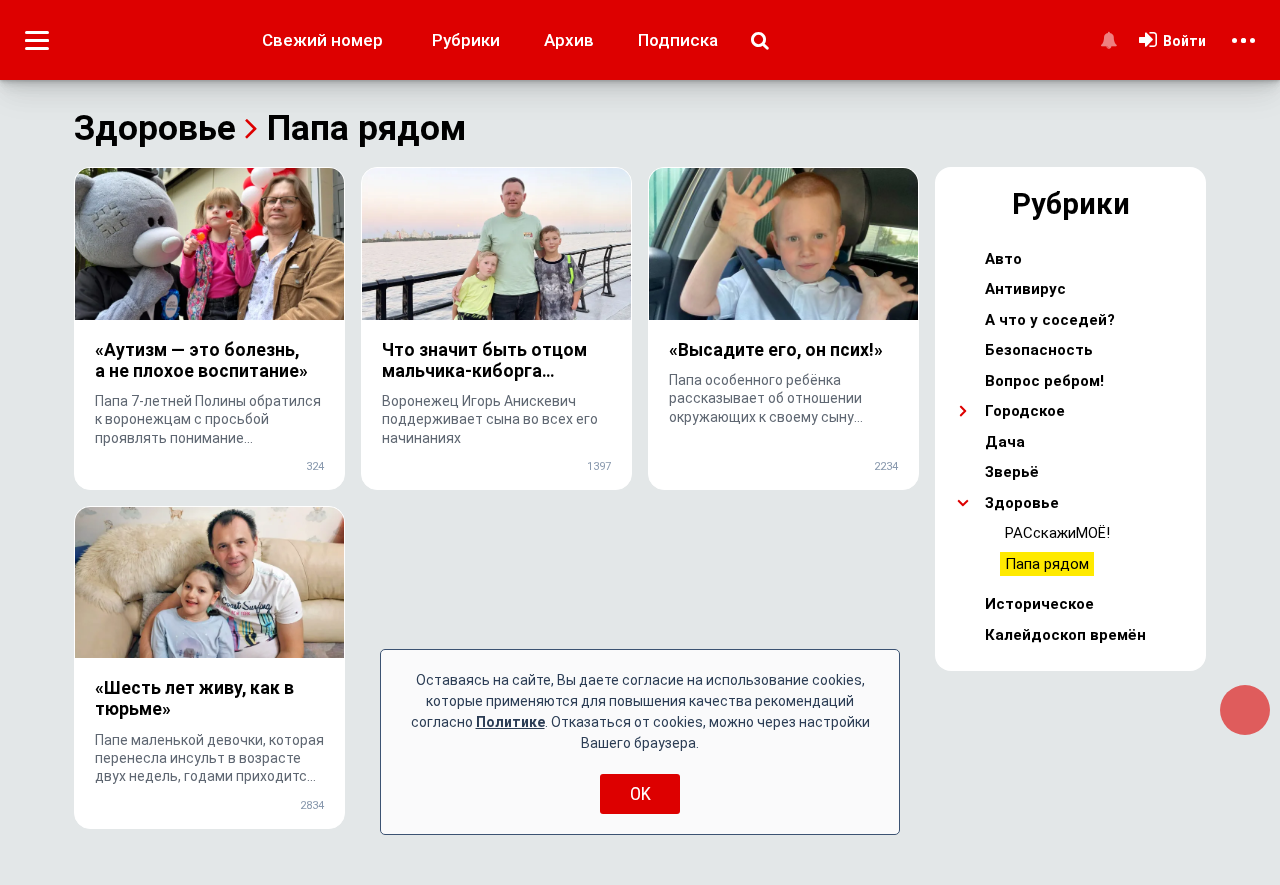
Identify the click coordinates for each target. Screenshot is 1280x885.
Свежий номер (322, 40)
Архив (569, 40)
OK (640, 793)
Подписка (678, 40)
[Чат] (1245, 710)
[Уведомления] (1108, 40)
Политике (510, 722)
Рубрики (466, 40)
